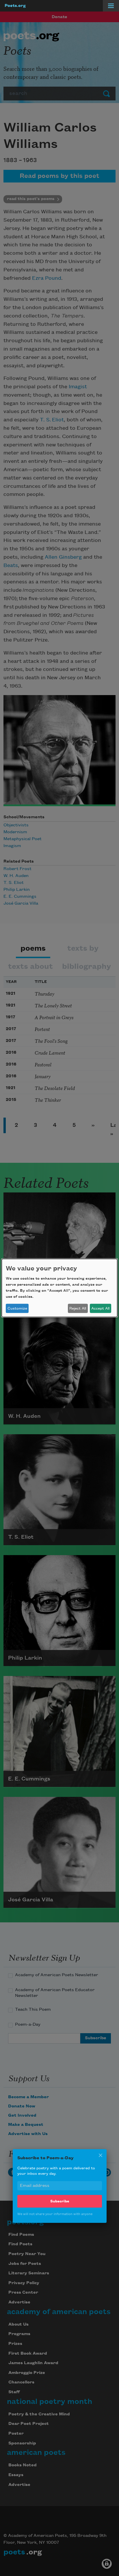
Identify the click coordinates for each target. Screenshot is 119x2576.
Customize (17, 1308)
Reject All (78, 1308)
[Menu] (111, 6)
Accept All (100, 1308)
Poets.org (15, 6)
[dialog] (59, 1288)
